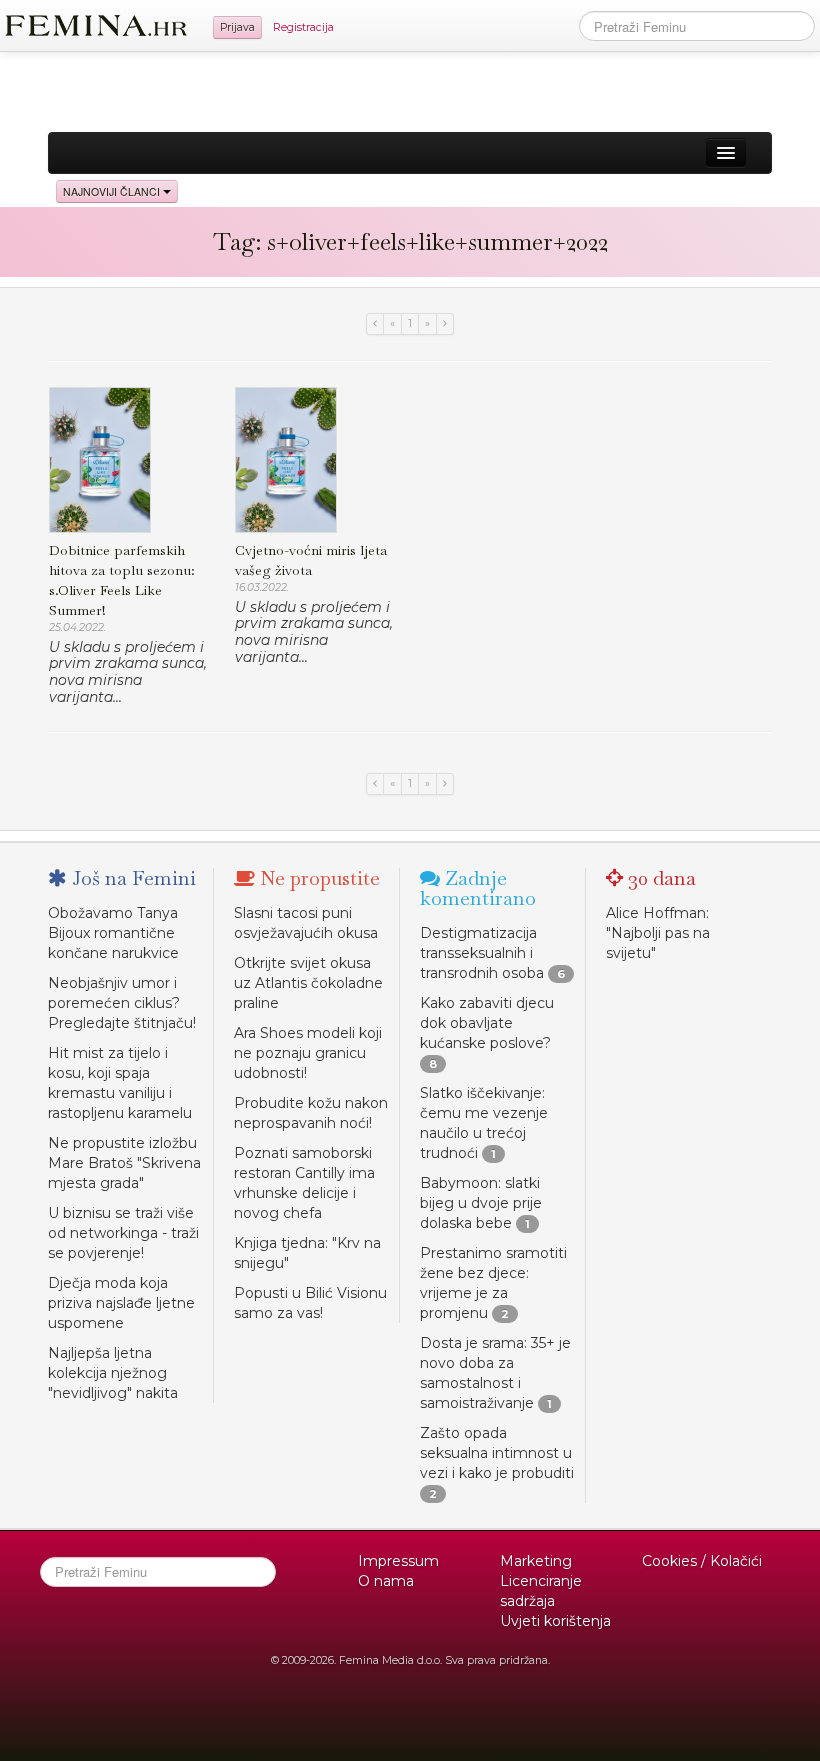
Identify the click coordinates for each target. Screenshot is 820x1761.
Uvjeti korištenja (555, 1621)
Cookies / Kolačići (702, 1561)
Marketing (536, 1561)
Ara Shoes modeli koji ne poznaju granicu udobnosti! (308, 1053)
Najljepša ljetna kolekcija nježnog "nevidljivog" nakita (113, 1373)
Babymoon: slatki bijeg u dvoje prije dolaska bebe (481, 1203)
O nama (386, 1581)
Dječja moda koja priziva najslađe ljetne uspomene (121, 1303)
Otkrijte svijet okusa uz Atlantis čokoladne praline (308, 983)
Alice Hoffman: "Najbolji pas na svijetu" (658, 933)
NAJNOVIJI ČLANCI (113, 191)
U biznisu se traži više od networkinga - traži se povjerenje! (123, 1233)
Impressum (398, 1561)
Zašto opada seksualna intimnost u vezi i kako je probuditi (497, 1453)
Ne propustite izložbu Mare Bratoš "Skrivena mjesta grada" (124, 1163)
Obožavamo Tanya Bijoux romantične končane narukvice (113, 933)
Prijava (237, 27)
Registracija (303, 27)
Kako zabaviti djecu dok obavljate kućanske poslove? (487, 1023)
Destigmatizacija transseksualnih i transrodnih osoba (482, 953)
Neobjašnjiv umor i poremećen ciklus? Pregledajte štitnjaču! (122, 1003)
